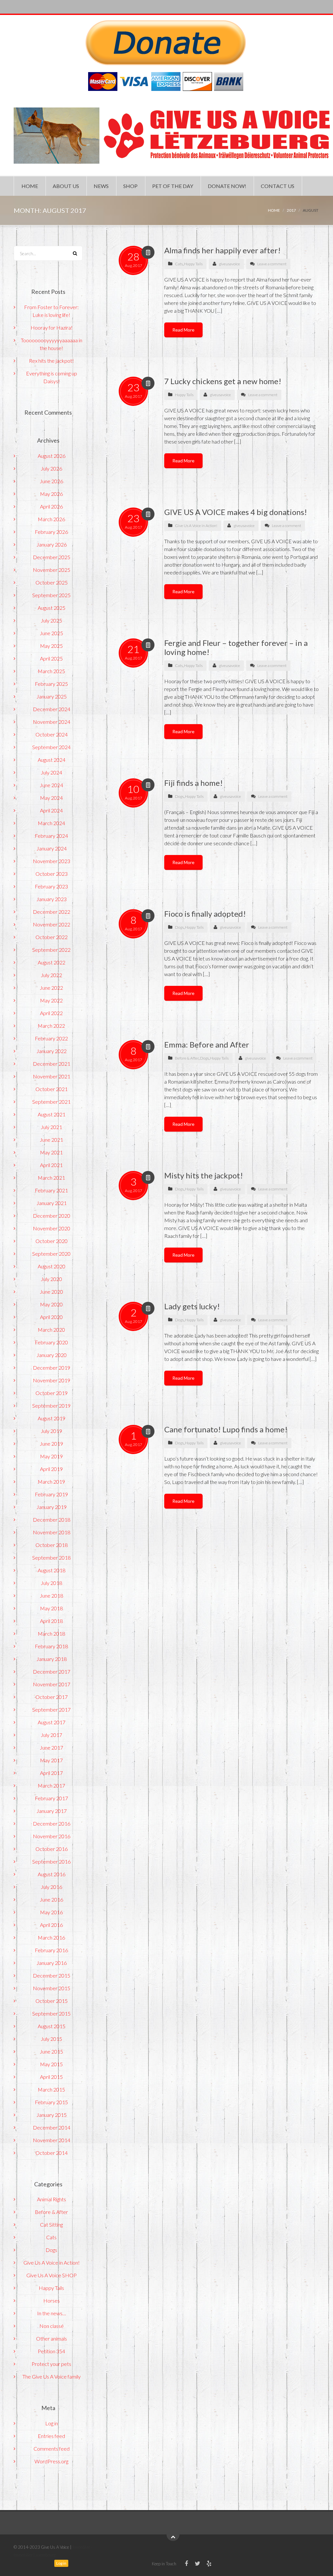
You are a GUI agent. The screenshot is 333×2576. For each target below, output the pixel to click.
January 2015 (52, 2115)
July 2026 (51, 468)
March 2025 (51, 671)
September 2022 (51, 950)
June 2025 (51, 633)
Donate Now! (227, 186)
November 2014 (52, 2140)
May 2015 (51, 2064)
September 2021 (51, 1102)
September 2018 (51, 1558)
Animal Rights (52, 2199)
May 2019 (51, 1456)
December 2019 (52, 1368)
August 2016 (52, 1874)
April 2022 (51, 1013)
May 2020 (51, 1304)
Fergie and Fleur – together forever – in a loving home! (236, 647)
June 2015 (51, 2051)
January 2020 (52, 1355)
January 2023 (52, 899)
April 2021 (51, 1165)
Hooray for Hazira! (52, 327)
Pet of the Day (173, 186)
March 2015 (51, 2089)
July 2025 (51, 620)
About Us (66, 186)
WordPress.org (51, 2461)
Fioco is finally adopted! (205, 914)
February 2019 (51, 1494)
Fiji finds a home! (193, 783)
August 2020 (52, 1266)
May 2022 (51, 1000)
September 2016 (51, 1861)
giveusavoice (229, 264)
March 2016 (51, 1937)
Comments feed (52, 2449)
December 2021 (52, 1064)
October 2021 (52, 1089)
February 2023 (51, 886)
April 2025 (51, 658)
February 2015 (51, 2102)
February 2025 (51, 684)
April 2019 (51, 1469)
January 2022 (52, 1051)
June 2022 (51, 988)
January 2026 (52, 544)
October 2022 (52, 937)
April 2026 (51, 506)
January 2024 (52, 848)
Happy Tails (193, 264)
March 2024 (51, 823)
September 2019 (51, 1406)
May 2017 (51, 1760)
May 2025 (51, 646)
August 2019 (52, 1418)
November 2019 (52, 1380)
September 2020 (51, 1254)
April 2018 (51, 1621)
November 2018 (52, 1532)
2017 (291, 210)
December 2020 (52, 1216)
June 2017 (51, 1747)
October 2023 (52, 874)
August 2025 (52, 608)
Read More (183, 330)
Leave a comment (272, 264)
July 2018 (51, 1583)
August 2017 (52, 1722)
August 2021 (52, 1114)
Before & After (187, 1058)
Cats (179, 264)
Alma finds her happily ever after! (222, 250)
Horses (52, 2300)
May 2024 (51, 798)
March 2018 (51, 1634)
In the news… (52, 2313)
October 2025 (52, 582)
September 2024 (51, 747)
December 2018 (52, 1520)
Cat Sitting (51, 2224)
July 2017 (51, 1735)
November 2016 (52, 1836)
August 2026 (52, 456)
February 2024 (51, 836)
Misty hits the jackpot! (204, 1175)
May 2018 (51, 1608)
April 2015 (51, 2077)
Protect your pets (51, 2364)
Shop (130, 186)
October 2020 (52, 1241)
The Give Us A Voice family (52, 2376)
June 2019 (51, 1444)
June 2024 (51, 785)
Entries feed (51, 2436)
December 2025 (52, 557)
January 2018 (52, 1659)
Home (30, 186)
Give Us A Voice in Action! (196, 526)
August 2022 (52, 962)
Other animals (52, 2338)
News (101, 186)
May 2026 (51, 494)
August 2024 (52, 760)
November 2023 (52, 861)
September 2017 (51, 1709)
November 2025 (52, 570)
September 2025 (51, 595)
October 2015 (52, 2001)
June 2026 (51, 481)
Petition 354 (51, 2351)
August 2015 (52, 2026)
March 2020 (51, 1330)
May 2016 (51, 1912)
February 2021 (51, 1190)
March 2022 (51, 1026)
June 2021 (51, 1140)
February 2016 (51, 1950)
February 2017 (51, 1798)
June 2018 (51, 1596)
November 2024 (52, 722)
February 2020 (51, 1342)
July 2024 (51, 772)
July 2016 (51, 1887)
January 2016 (52, 1963)
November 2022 (52, 924)
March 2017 (51, 1785)
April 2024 (51, 810)
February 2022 (51, 1038)
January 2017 (52, 1811)
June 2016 (51, 1899)
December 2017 (52, 1671)
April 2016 (51, 1925)
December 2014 (52, 2127)
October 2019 (52, 1393)
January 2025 (52, 696)
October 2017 (52, 1697)
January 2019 (52, 1507)
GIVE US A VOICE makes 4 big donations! (236, 512)
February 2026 (51, 532)
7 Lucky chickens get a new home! (223, 381)
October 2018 (52, 1545)
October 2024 (52, 734)
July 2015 (51, 2039)
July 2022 (51, 975)
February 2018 (51, 1646)
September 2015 (51, 2013)
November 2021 (52, 1076)
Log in (52, 2423)
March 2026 (51, 519)
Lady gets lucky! (192, 1306)
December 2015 (52, 1975)
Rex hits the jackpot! (51, 361)
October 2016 (52, 1849)
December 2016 (52, 1823)
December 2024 (52, 709)
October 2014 (52, 2153)
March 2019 (51, 1482)
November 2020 (52, 1228)
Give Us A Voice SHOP (52, 2275)
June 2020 (51, 1292)
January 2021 (52, 1203)
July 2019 (51, 1431)
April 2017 (51, 1773)
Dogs (179, 796)
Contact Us (278, 186)
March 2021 (51, 1178)
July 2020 (51, 1279)
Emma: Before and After (207, 1044)
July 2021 (51, 1127)
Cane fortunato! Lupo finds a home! (226, 1429)
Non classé (52, 2326)
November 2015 (52, 1988)
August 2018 (52, 1570)
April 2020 (51, 1317)
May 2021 (51, 1152)
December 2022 (52, 912)
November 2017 (52, 1684)
